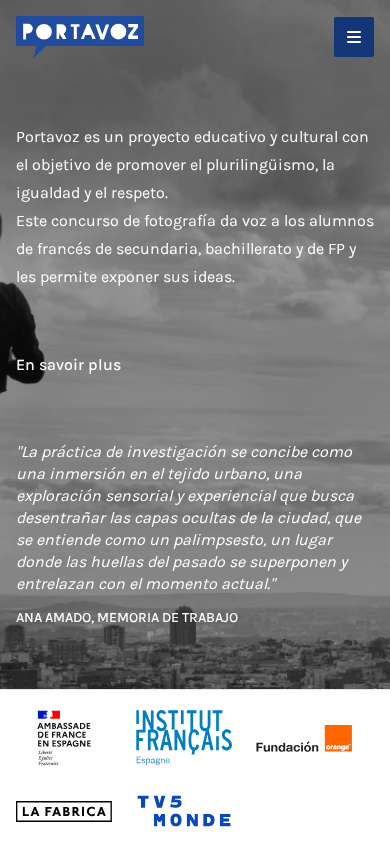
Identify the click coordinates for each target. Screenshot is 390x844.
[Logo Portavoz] (80, 37)
